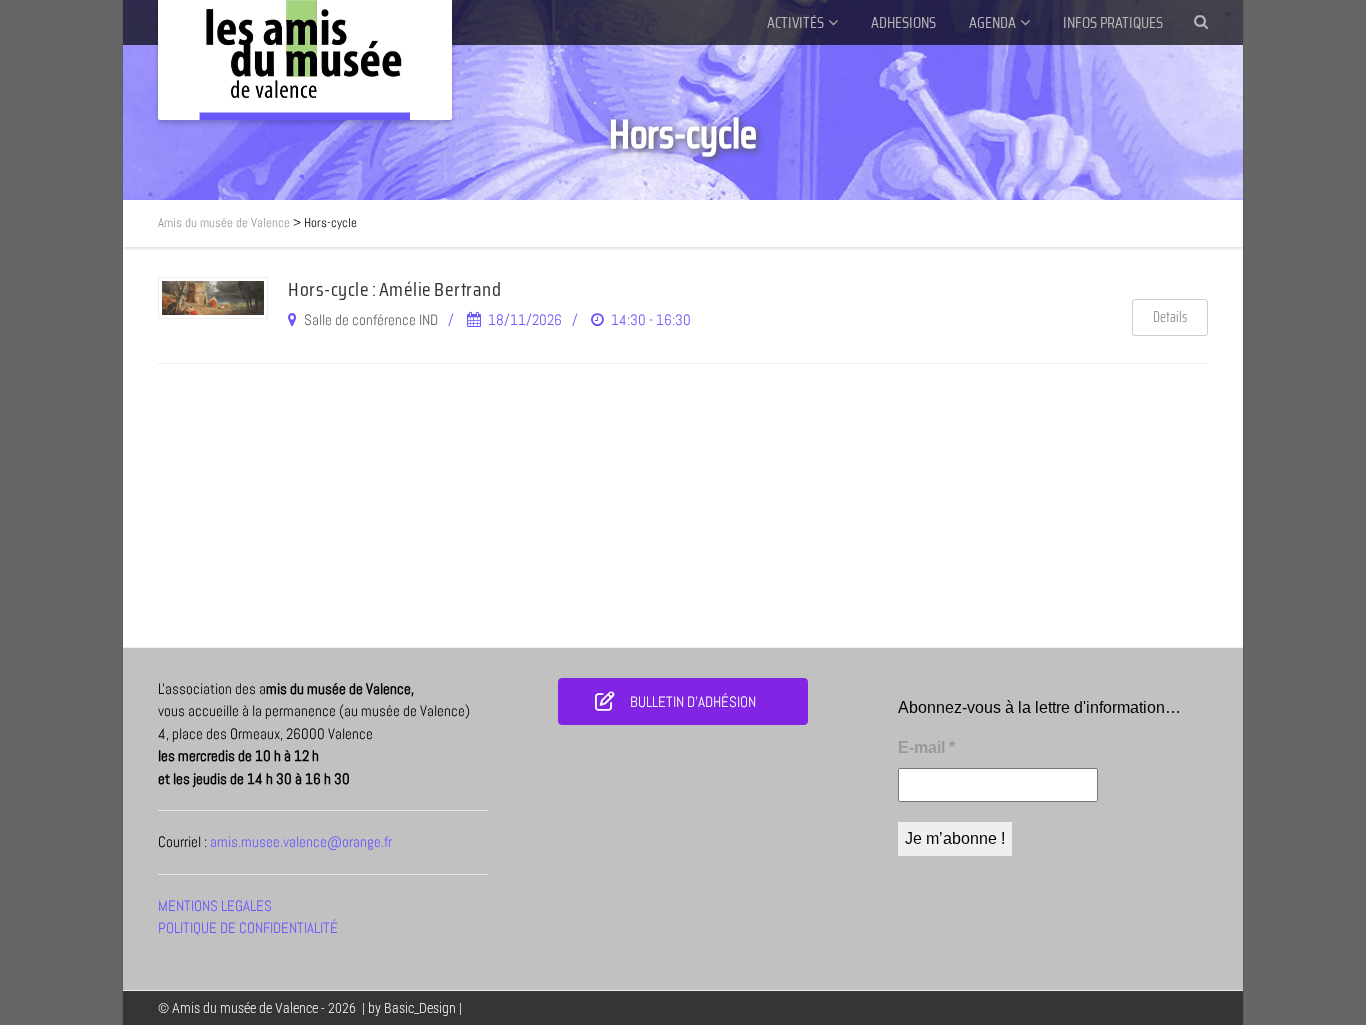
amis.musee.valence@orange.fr (301, 841)
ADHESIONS (903, 22)
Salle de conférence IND (371, 319)
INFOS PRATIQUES (1113, 22)
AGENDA (992, 22)
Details (1170, 317)
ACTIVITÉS (795, 22)
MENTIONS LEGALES (215, 905)
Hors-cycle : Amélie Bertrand (394, 289)
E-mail (926, 747)
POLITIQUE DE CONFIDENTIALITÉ (248, 927)
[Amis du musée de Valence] (305, 60)
